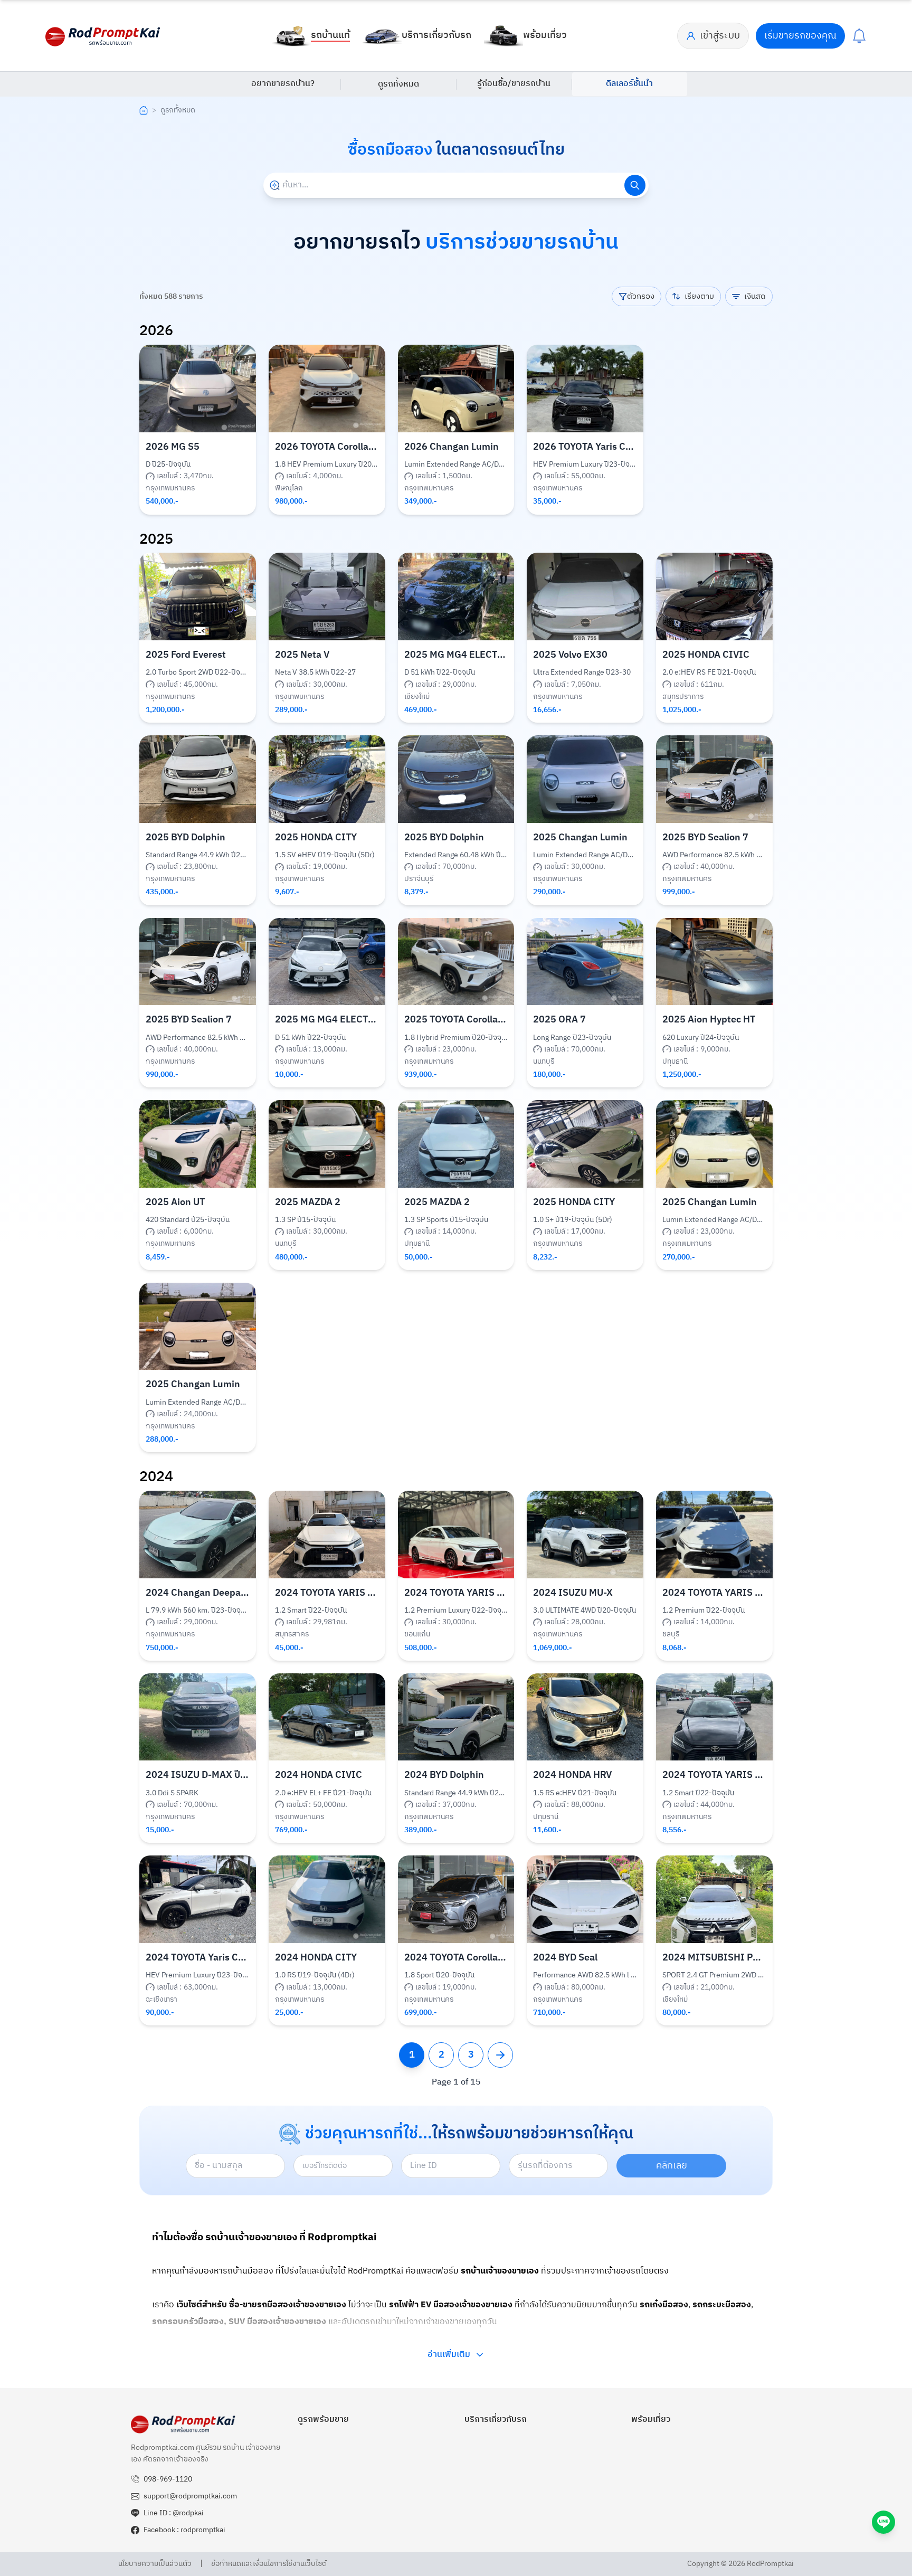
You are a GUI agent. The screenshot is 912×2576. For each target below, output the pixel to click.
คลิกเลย (672, 2166)
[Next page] (500, 2055)
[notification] (859, 36)
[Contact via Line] (883, 2522)
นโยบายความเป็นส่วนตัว (155, 2564)
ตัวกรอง (641, 296)
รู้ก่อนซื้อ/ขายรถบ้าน (514, 84)
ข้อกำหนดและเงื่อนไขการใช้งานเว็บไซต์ (269, 2564)
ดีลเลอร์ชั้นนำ (629, 84)
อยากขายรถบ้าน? (283, 84)
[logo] (103, 36)
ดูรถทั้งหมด (398, 84)
